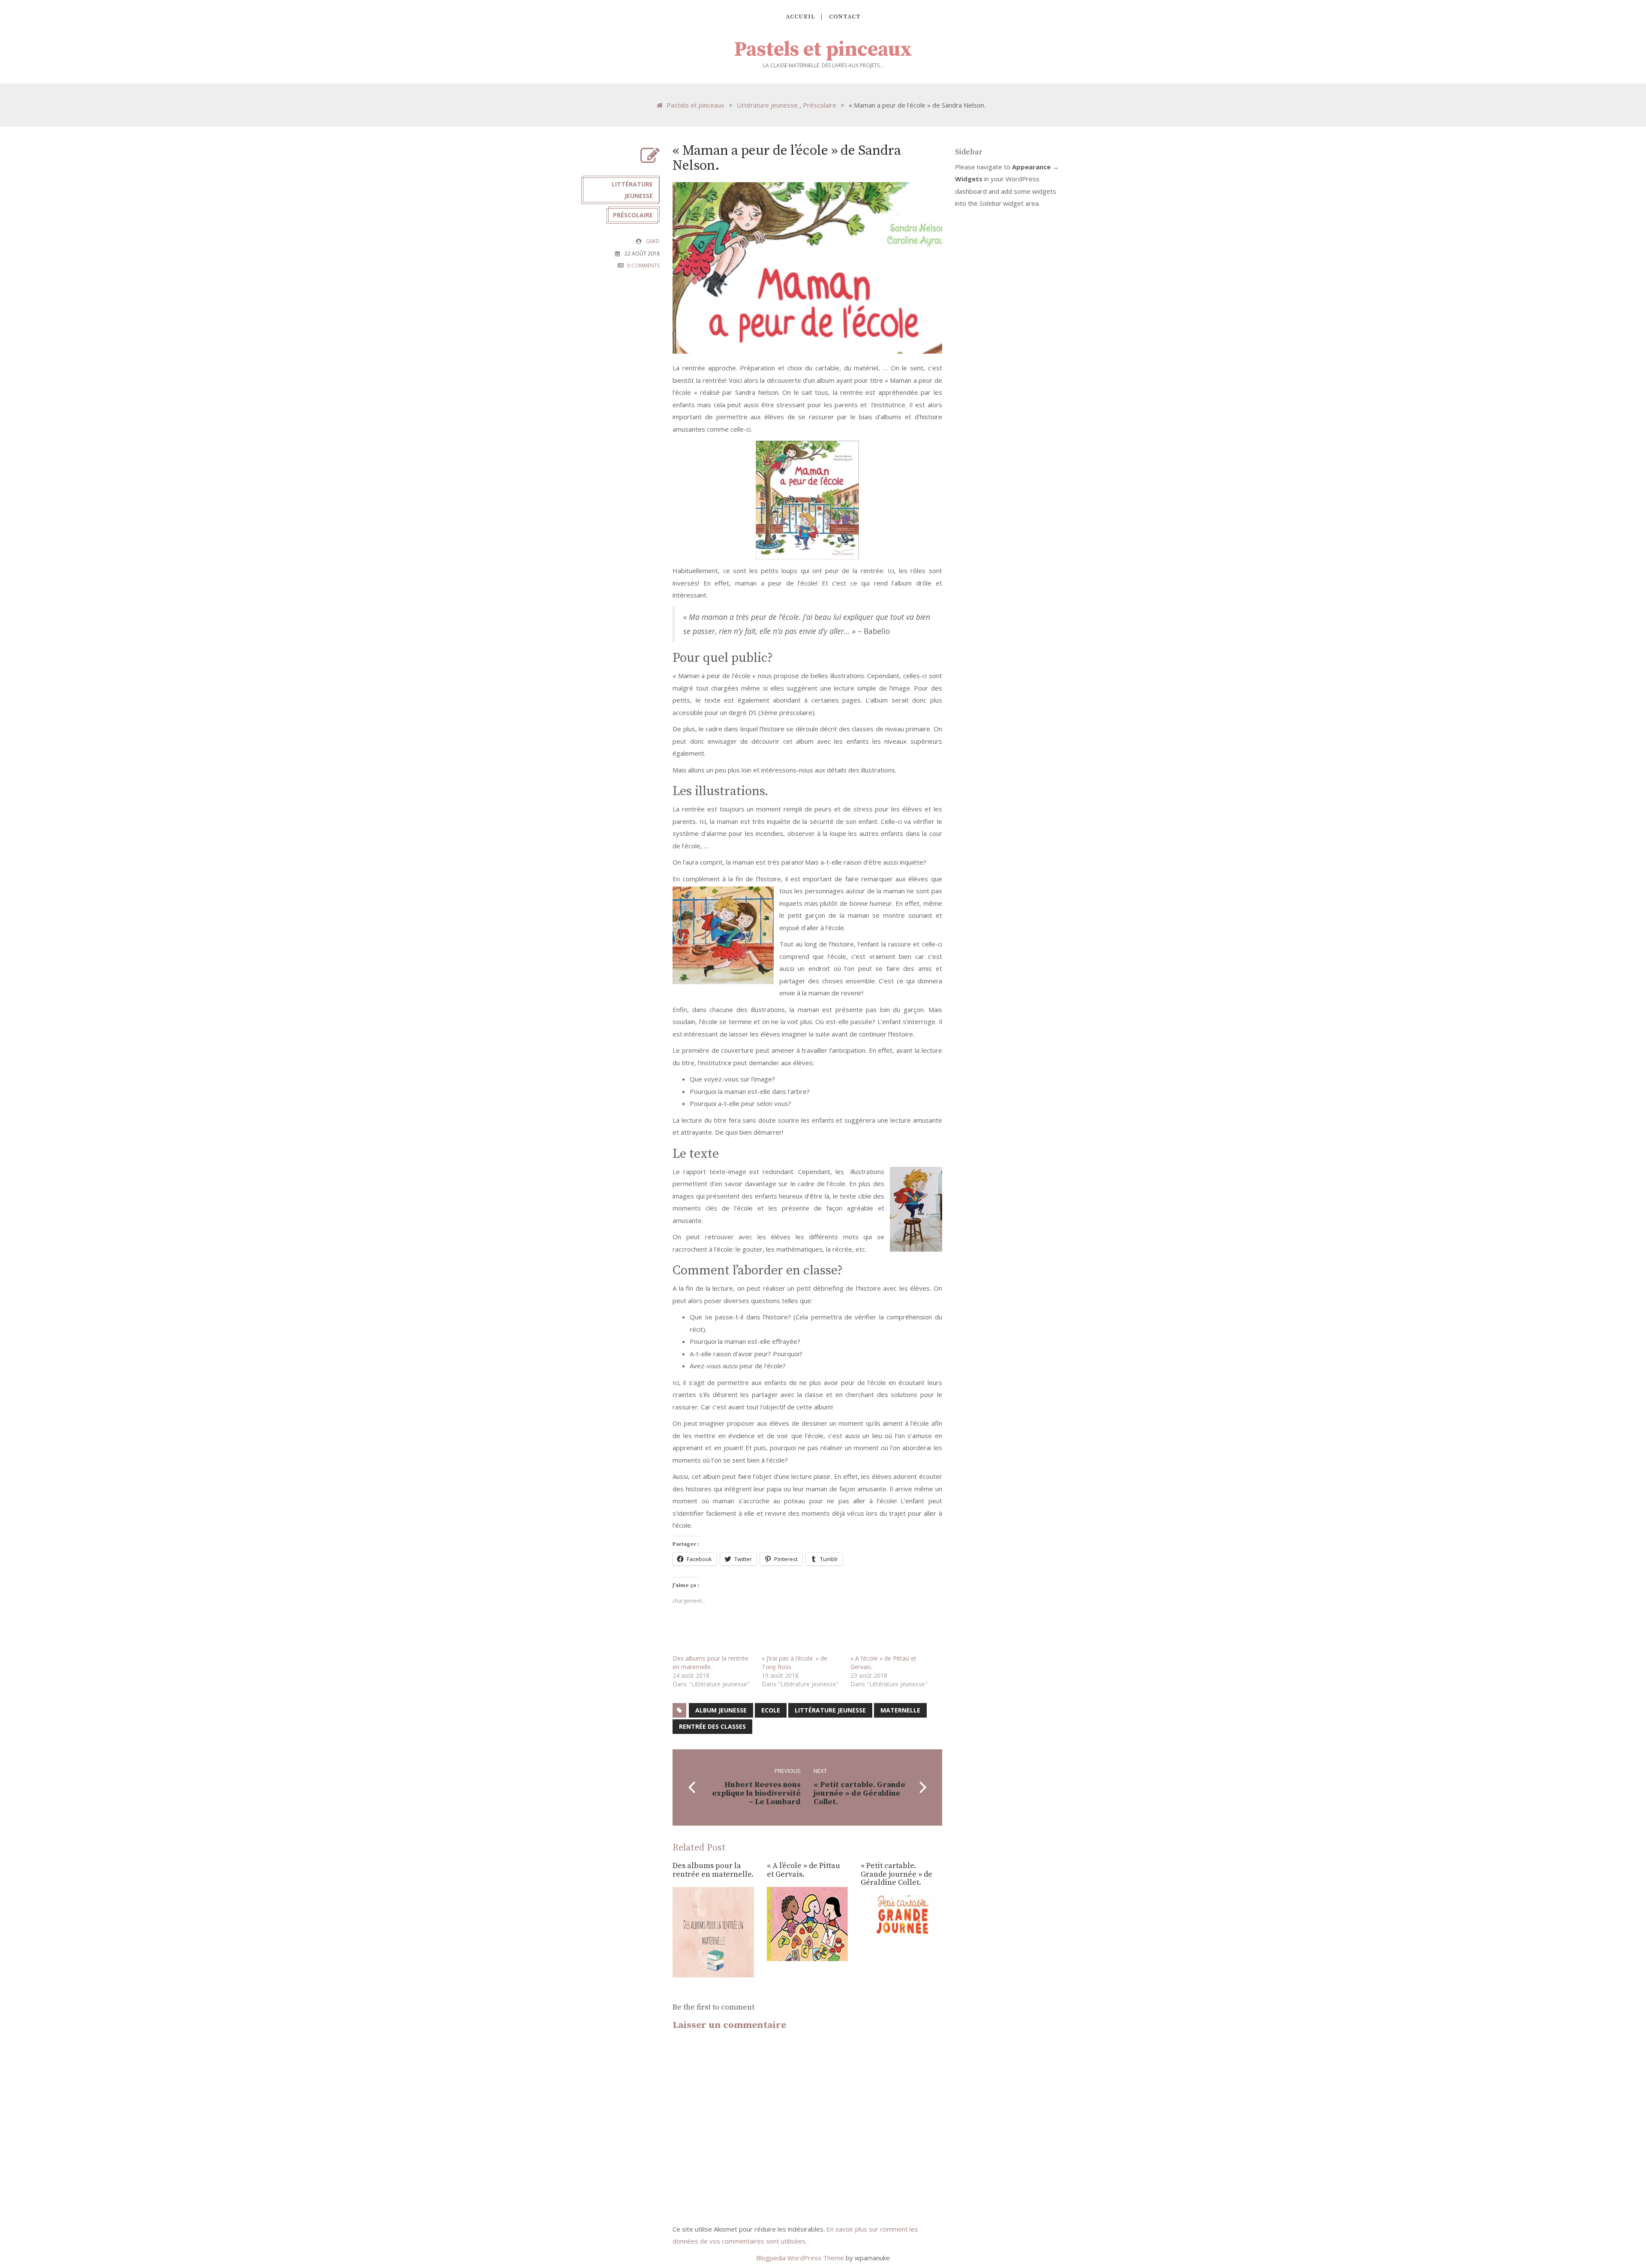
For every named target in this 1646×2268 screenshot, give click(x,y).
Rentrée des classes (712, 1726)
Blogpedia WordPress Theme (801, 2258)
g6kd (653, 241)
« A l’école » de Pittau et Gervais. (803, 1870)
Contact (845, 17)
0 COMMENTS (643, 266)
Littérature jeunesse (767, 105)
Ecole (771, 1710)
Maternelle (900, 1710)
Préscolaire (820, 105)
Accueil (800, 17)
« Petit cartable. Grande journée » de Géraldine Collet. (897, 1874)
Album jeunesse (721, 1710)
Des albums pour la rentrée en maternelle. (710, 1663)
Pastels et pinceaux (823, 50)
